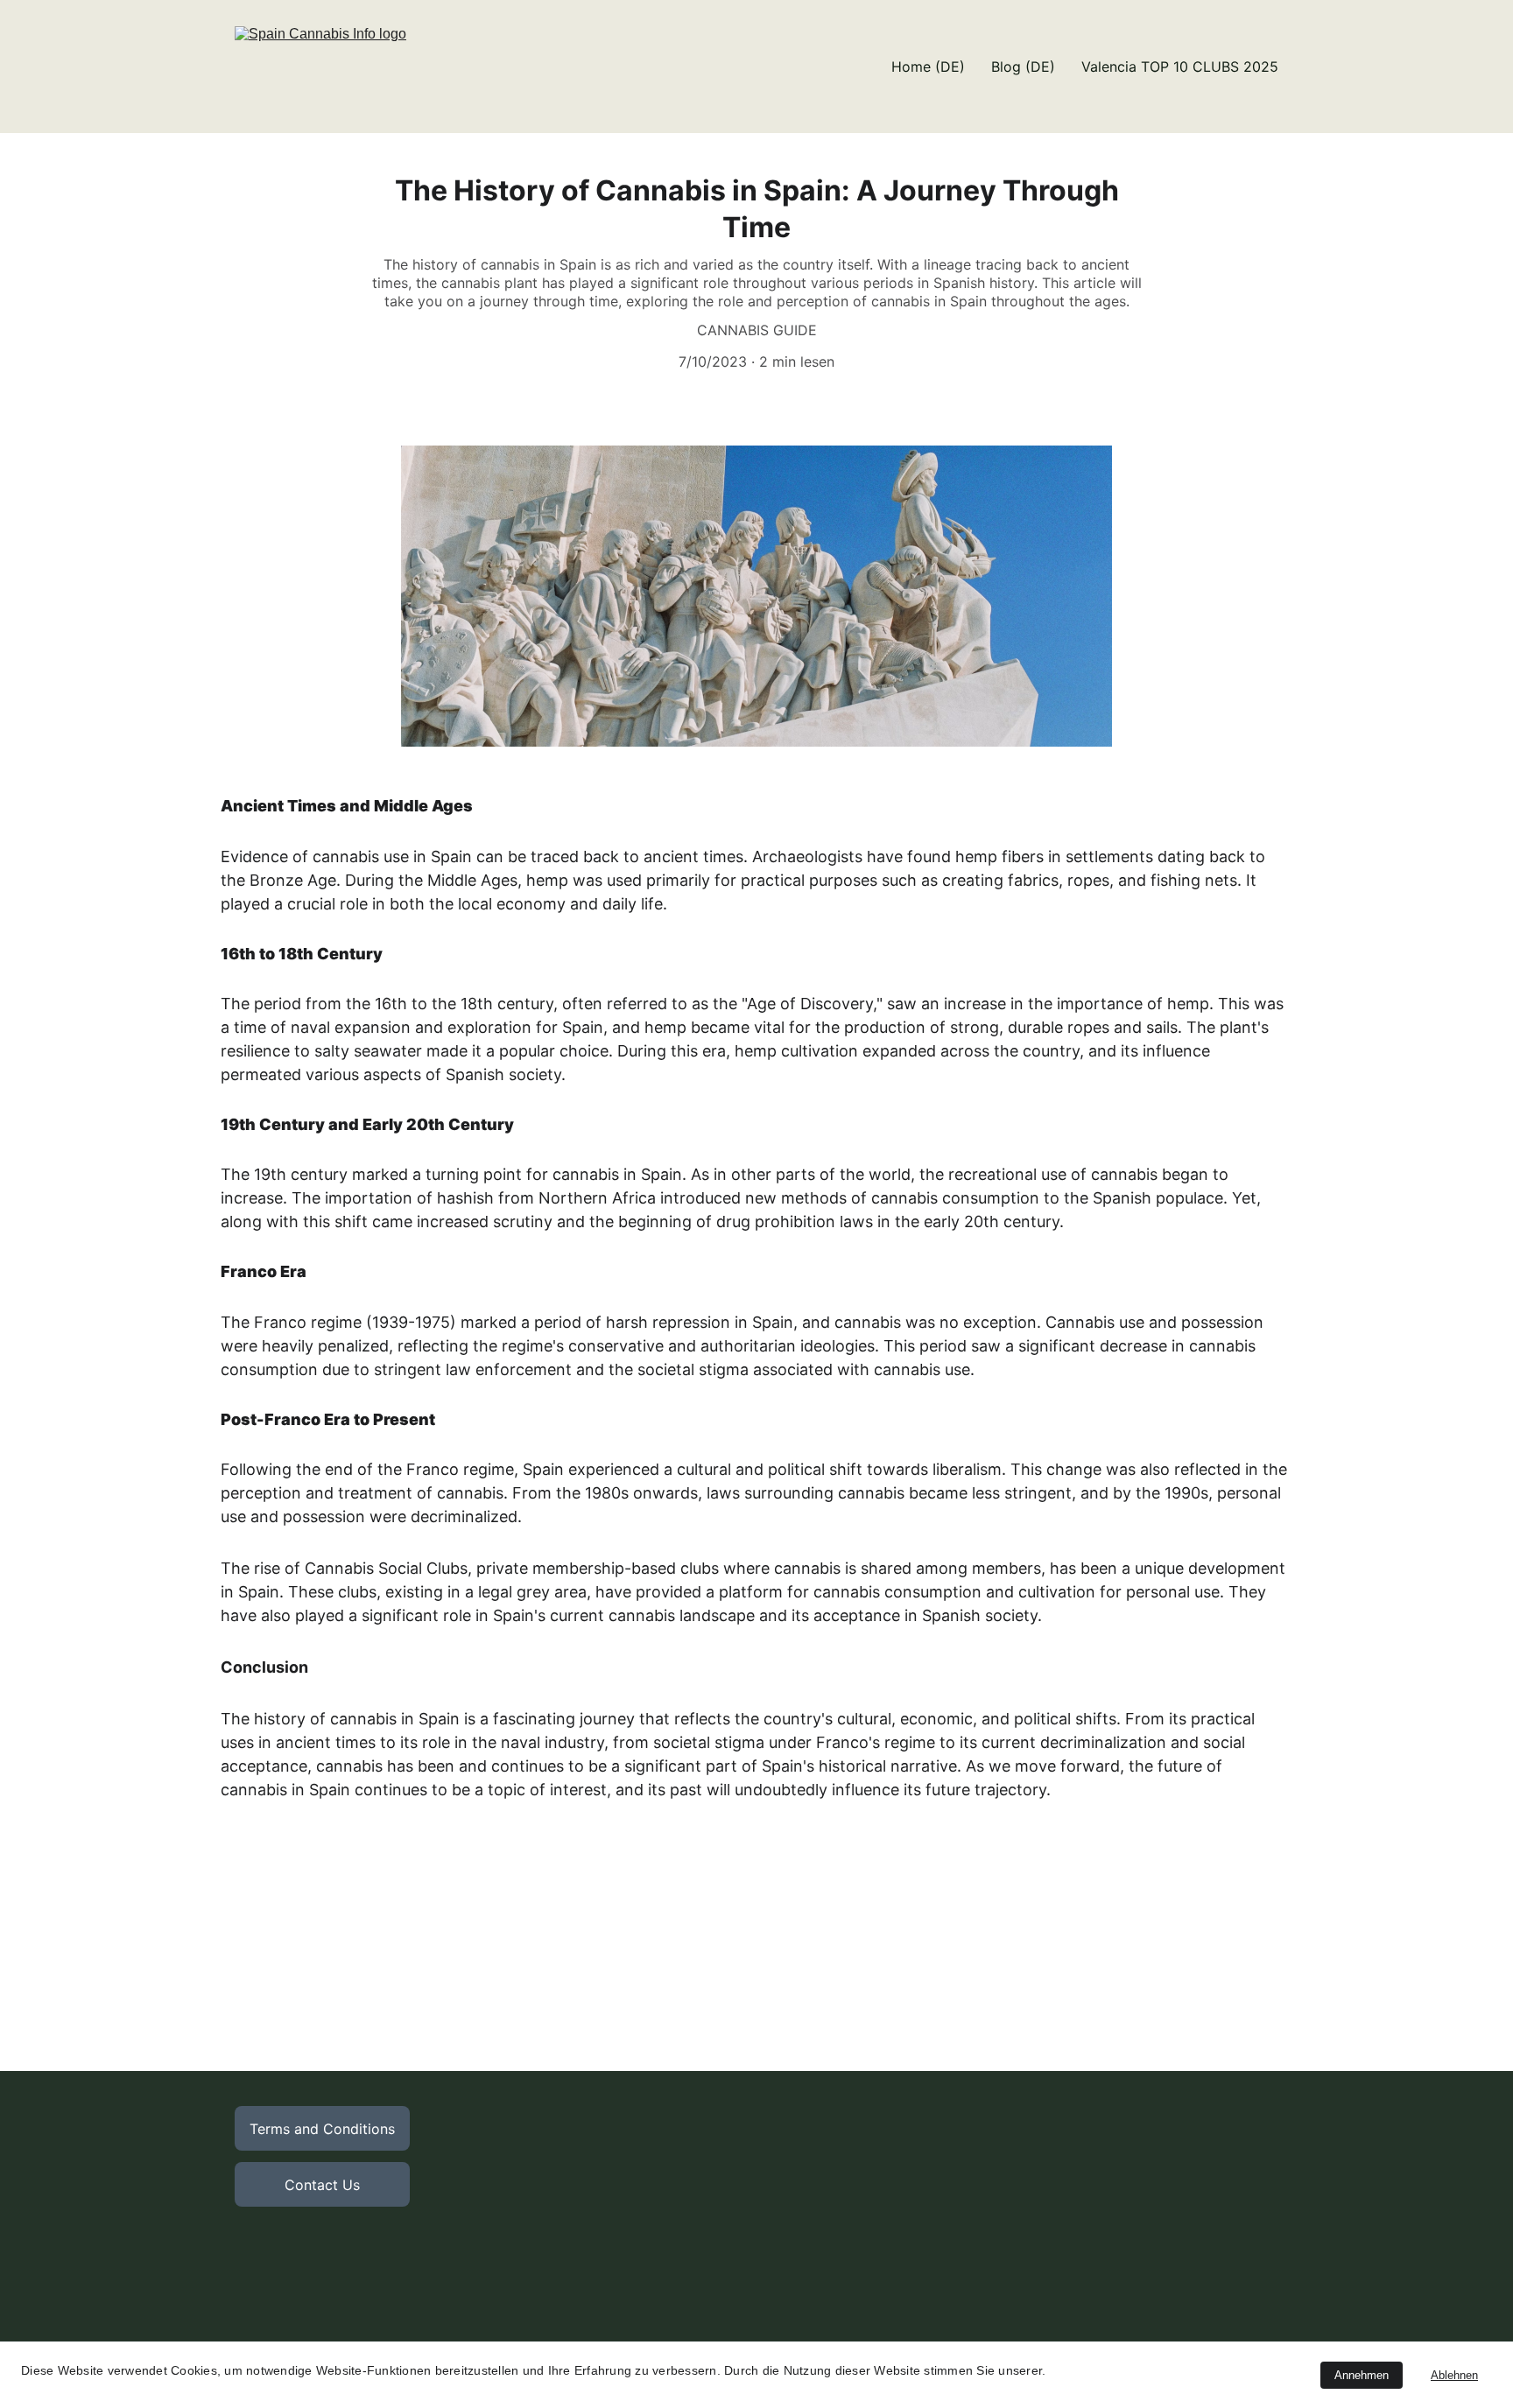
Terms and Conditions (322, 2129)
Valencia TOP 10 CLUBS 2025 (1180, 67)
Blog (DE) (1023, 67)
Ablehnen (1454, 2375)
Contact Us (322, 2185)
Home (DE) (928, 67)
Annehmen (1362, 2375)
